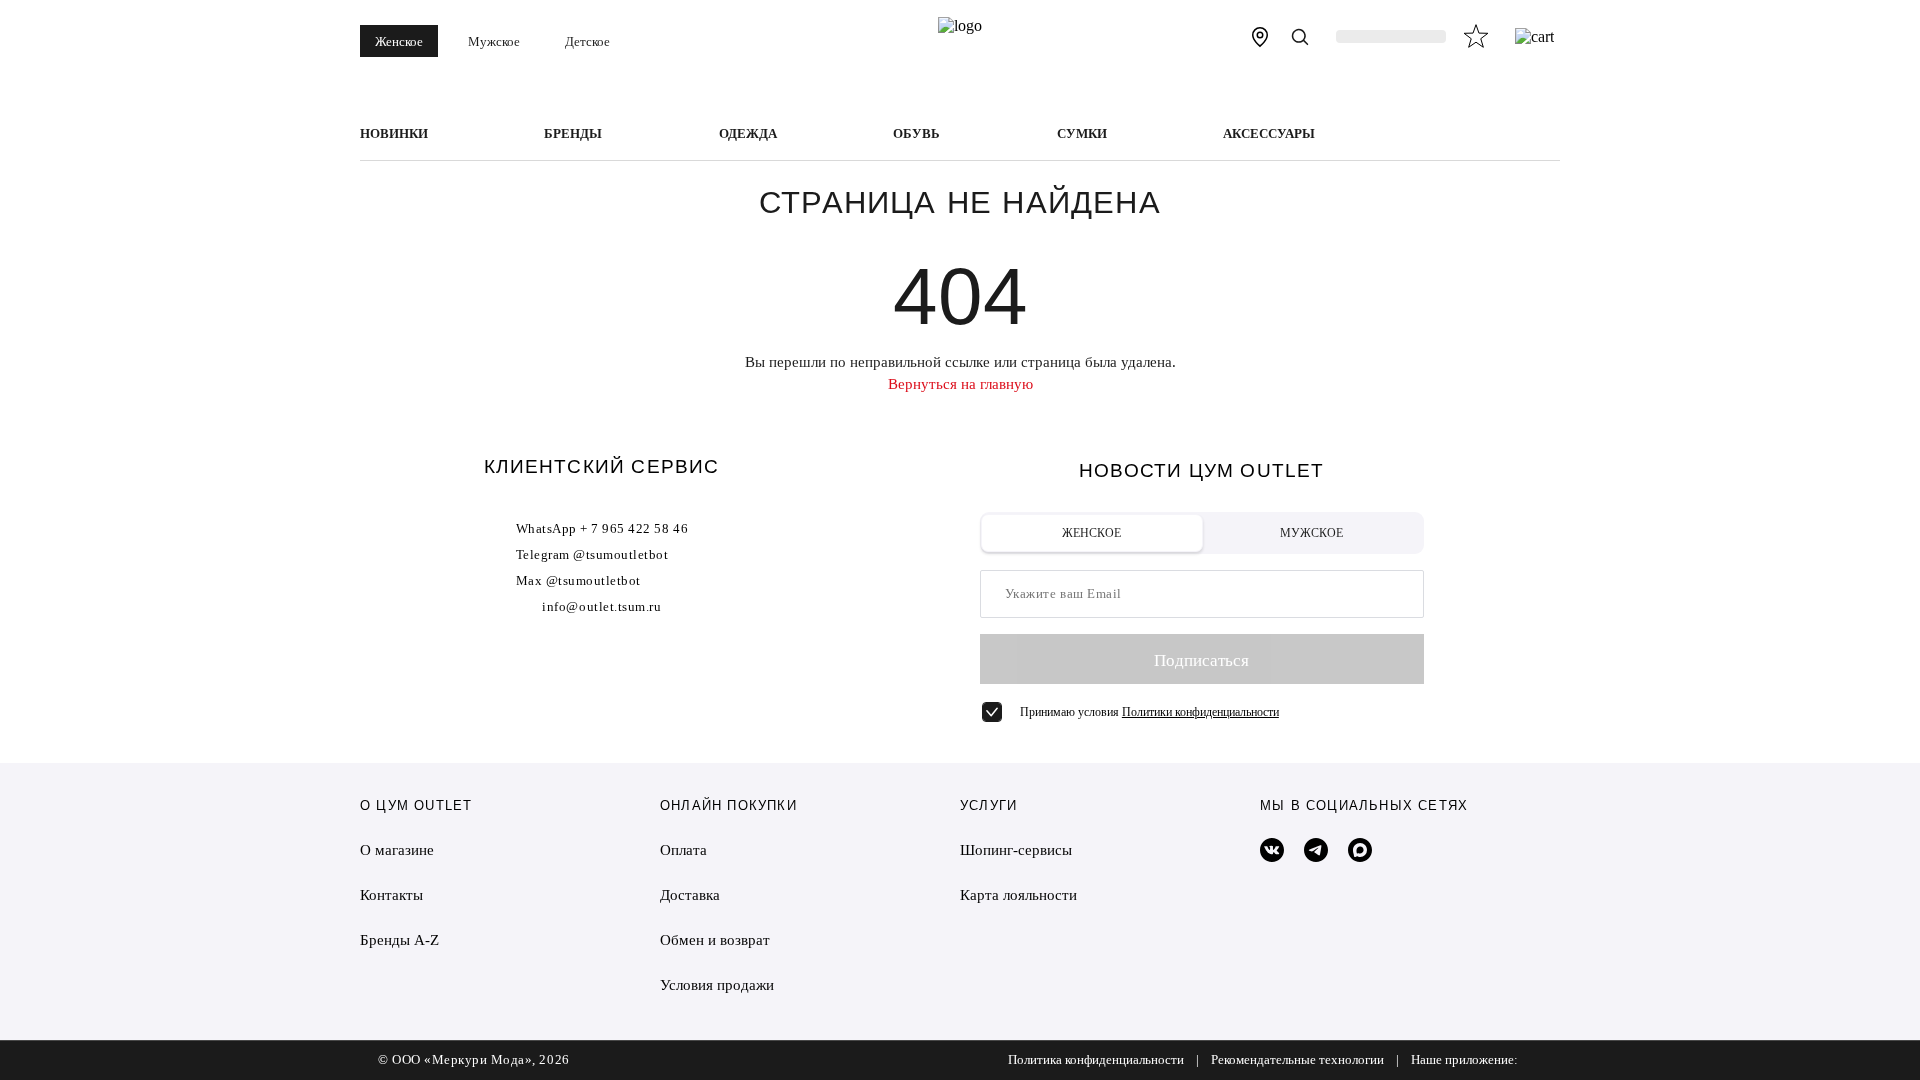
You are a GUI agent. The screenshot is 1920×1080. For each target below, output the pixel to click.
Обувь (916, 134)
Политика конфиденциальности (1096, 1060)
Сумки (1082, 134)
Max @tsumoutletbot (578, 580)
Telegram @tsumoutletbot (592, 554)
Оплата (683, 850)
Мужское (494, 41)
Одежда (748, 134)
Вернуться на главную (960, 384)
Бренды (573, 134)
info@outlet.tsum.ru (601, 606)
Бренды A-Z (399, 940)
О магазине (397, 850)
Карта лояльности (1018, 895)
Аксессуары (1269, 134)
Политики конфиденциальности (1200, 712)
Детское (587, 41)
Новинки (394, 134)
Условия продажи (717, 985)
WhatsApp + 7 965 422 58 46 (602, 528)
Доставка (690, 895)
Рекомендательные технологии (1297, 1060)
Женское (399, 41)
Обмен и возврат (715, 940)
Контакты (391, 895)
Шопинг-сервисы (1016, 850)
